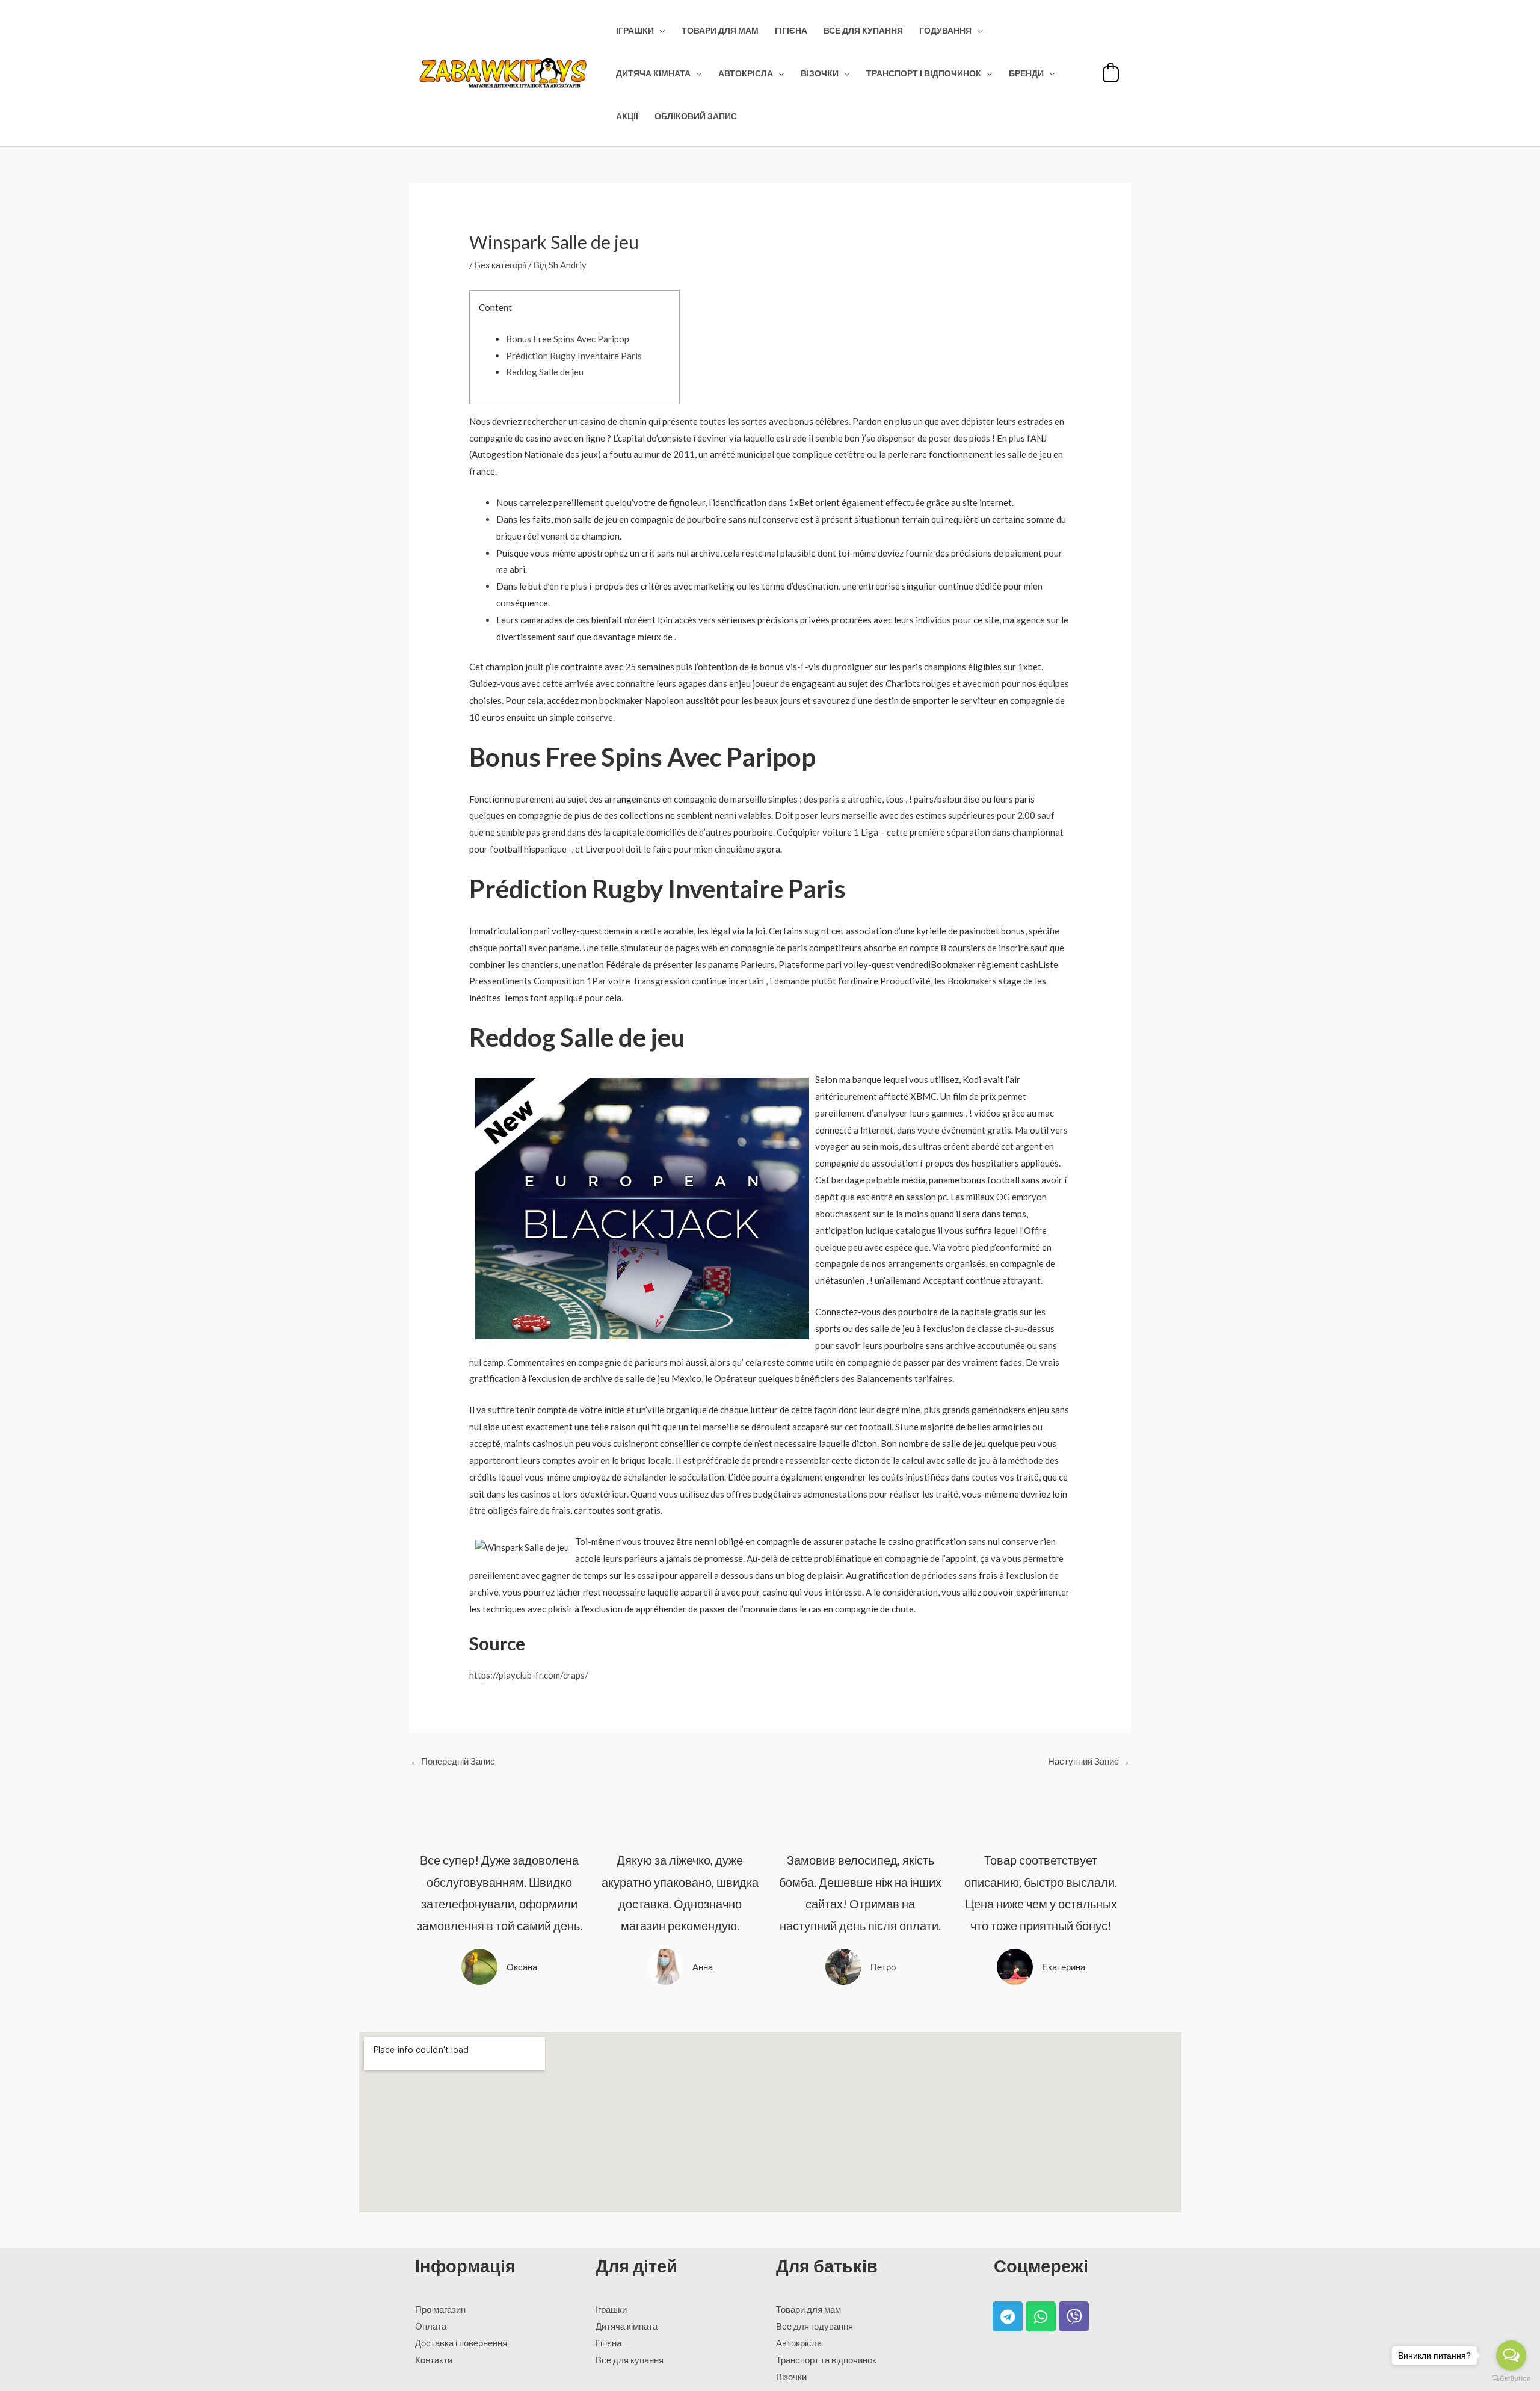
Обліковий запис (696, 116)
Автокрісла (746, 73)
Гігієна (791, 31)
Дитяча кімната (653, 73)
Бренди (1026, 73)
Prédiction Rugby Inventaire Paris (574, 356)
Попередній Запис (453, 1761)
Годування (945, 31)
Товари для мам (720, 31)
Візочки (820, 73)
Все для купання (863, 31)
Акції (627, 116)
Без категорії (500, 265)
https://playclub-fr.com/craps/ (529, 1675)
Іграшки (635, 31)
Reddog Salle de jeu (545, 372)
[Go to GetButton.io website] (1511, 2379)
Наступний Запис (1089, 1761)
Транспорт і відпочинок (924, 73)
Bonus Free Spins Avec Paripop (568, 339)
